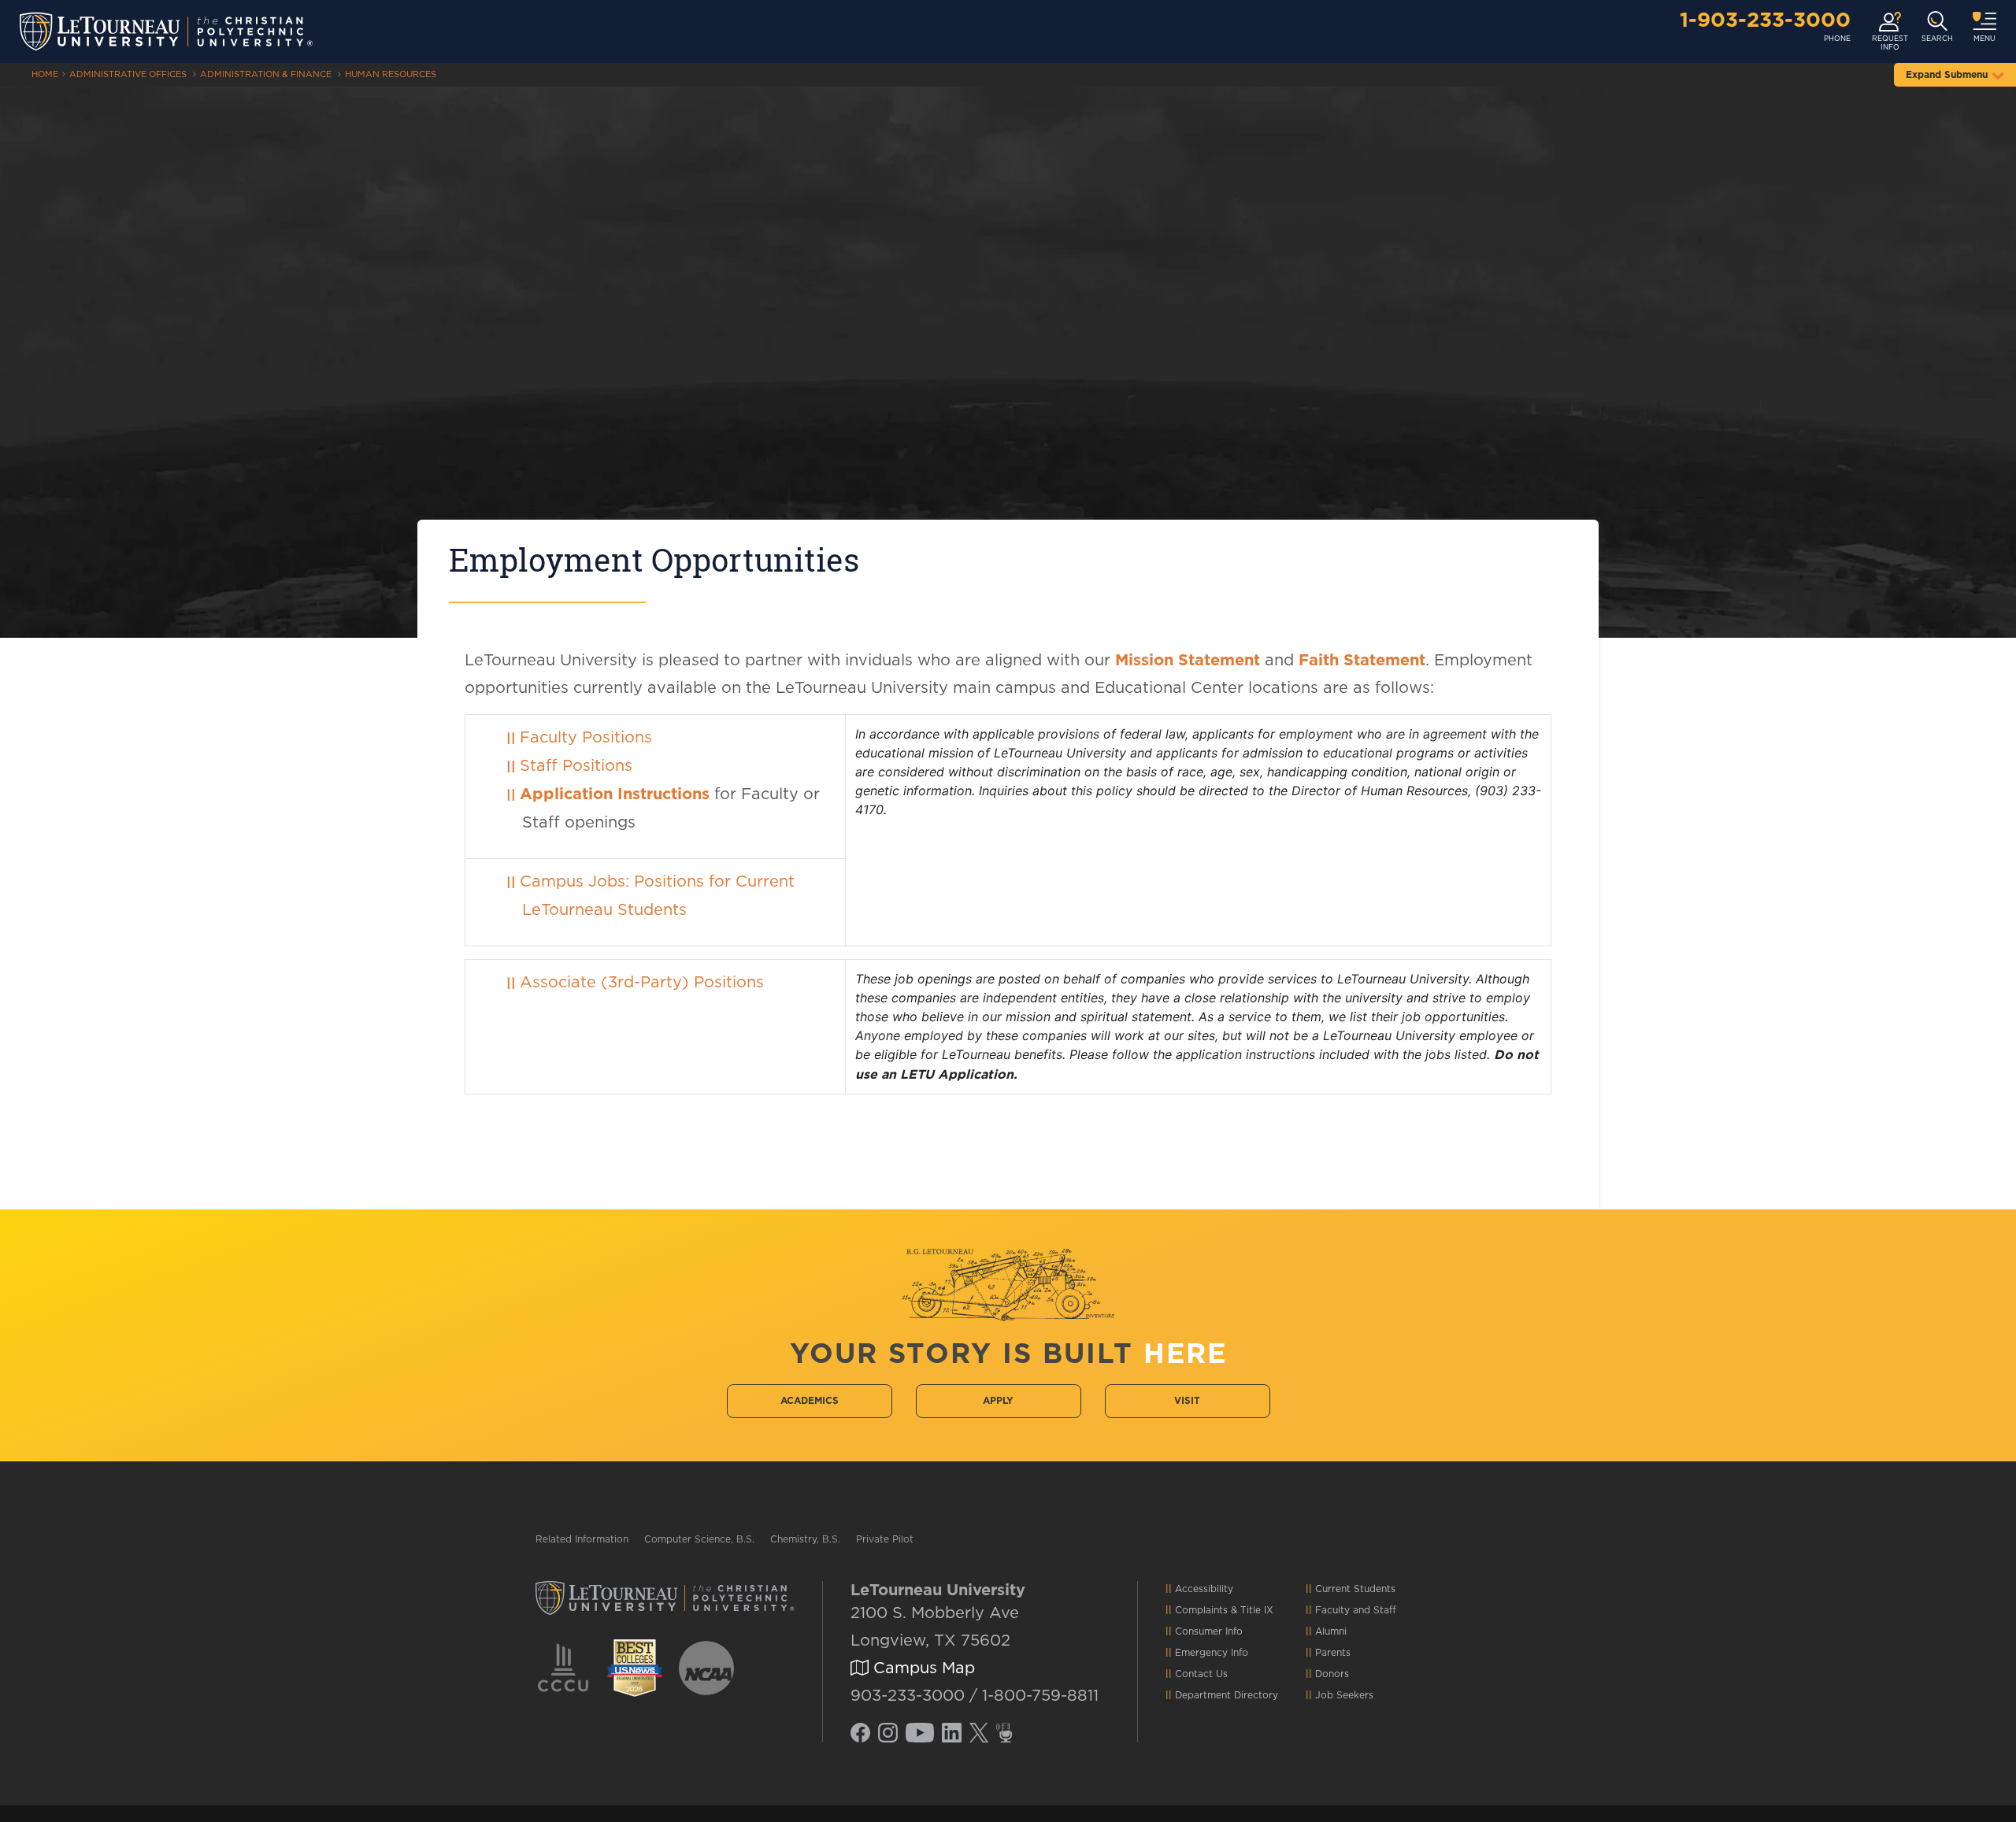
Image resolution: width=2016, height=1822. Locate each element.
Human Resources (391, 74)
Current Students (1355, 1589)
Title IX (1257, 1610)
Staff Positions (576, 766)
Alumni (1331, 1631)
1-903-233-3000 (1765, 20)
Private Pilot (885, 1539)
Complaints (1201, 1610)
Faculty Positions (586, 738)
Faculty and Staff (1356, 1610)
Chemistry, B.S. (805, 1539)
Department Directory (1227, 1695)
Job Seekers (1344, 1695)
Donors (1332, 1674)
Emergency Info (1212, 1653)
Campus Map (922, 1668)
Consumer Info (1209, 1631)
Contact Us (1201, 1674)
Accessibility (1204, 1589)
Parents (1333, 1653)
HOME (45, 74)
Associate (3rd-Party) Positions (642, 983)
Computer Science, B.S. (699, 1539)
